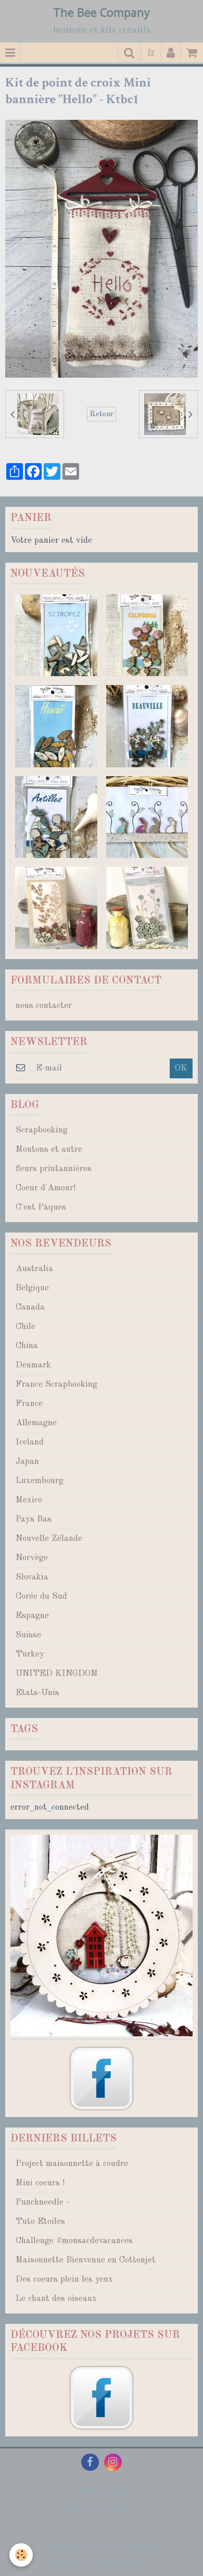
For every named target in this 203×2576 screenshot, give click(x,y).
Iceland (30, 1442)
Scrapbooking (42, 1130)
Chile (26, 1327)
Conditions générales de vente (102, 2546)
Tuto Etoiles (40, 2222)
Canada (30, 1307)
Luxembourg (40, 1481)
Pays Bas (34, 1519)
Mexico (29, 1500)
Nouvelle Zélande (49, 1539)
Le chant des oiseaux (56, 2299)
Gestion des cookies (102, 2508)
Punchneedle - (42, 2202)
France (29, 1404)
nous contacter (44, 1006)
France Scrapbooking (56, 1384)
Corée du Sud (41, 1596)
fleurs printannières (54, 1169)
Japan (27, 1461)
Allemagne (36, 1423)
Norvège (32, 1558)
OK (181, 1068)
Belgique (32, 1288)
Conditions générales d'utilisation (102, 2527)
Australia (34, 1269)
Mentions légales (102, 2489)
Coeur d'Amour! (46, 1188)
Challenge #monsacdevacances (74, 2241)
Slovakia (32, 1577)
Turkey (30, 1654)
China (27, 1346)
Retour (102, 414)
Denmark (33, 1365)
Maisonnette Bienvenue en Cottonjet (86, 2260)
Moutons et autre (49, 1149)
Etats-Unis (37, 1693)
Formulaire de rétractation (102, 2564)
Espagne (32, 1616)
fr (151, 52)
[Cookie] (21, 2555)
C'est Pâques (41, 1207)
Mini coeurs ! (40, 2183)
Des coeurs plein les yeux (64, 2279)
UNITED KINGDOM (57, 1673)
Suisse (28, 1635)
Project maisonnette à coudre (72, 2164)
